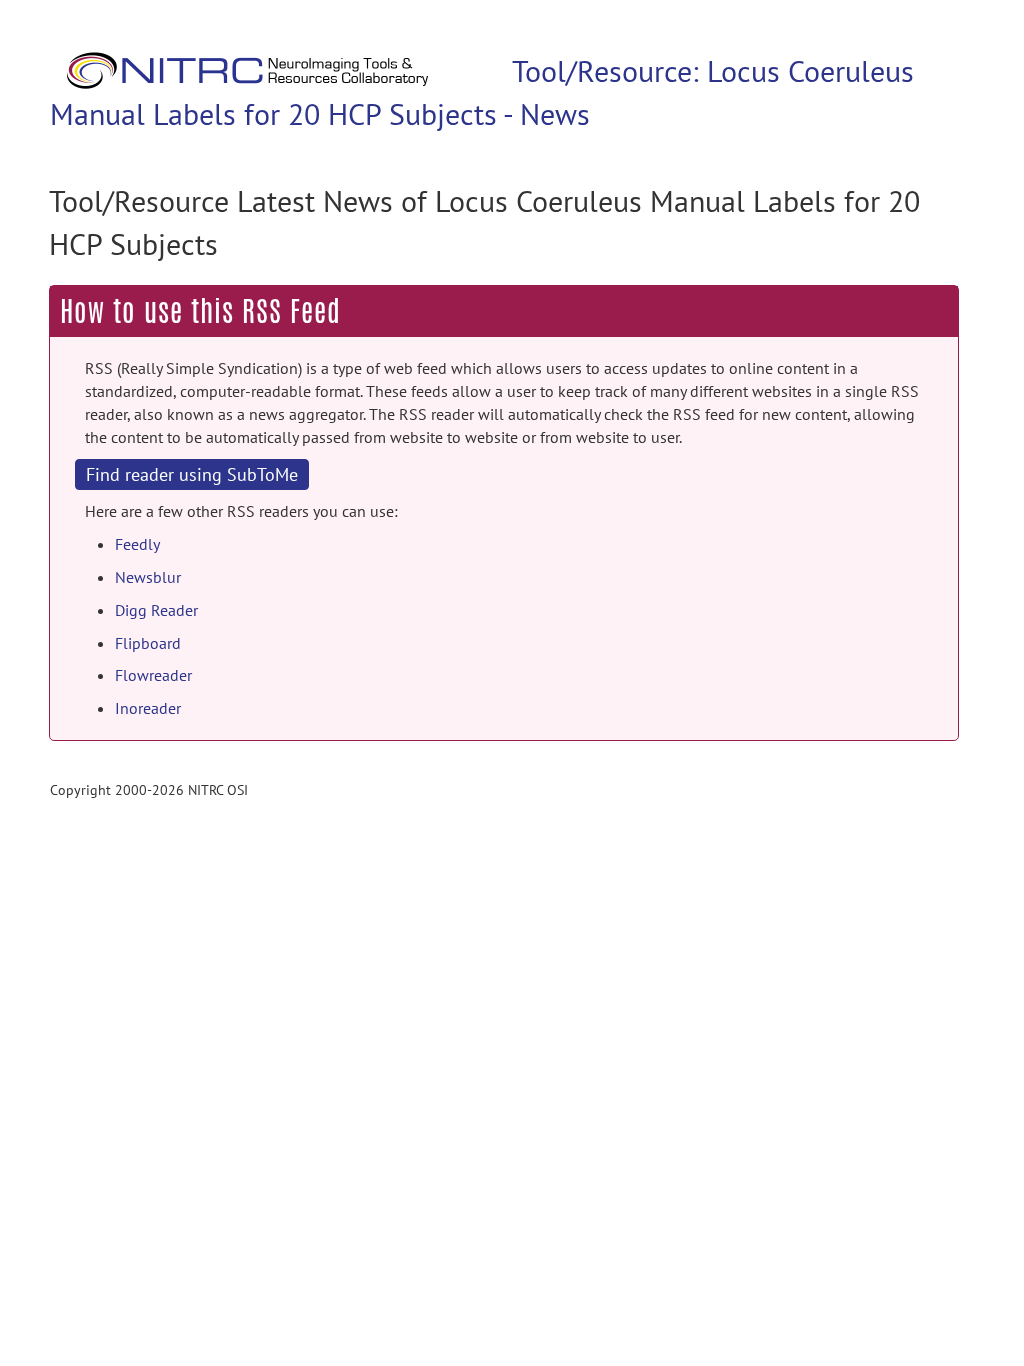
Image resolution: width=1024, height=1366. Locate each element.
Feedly (137, 544)
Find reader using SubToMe (192, 474)
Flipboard (148, 643)
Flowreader (153, 675)
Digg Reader (156, 610)
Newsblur (148, 577)
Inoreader (148, 708)
